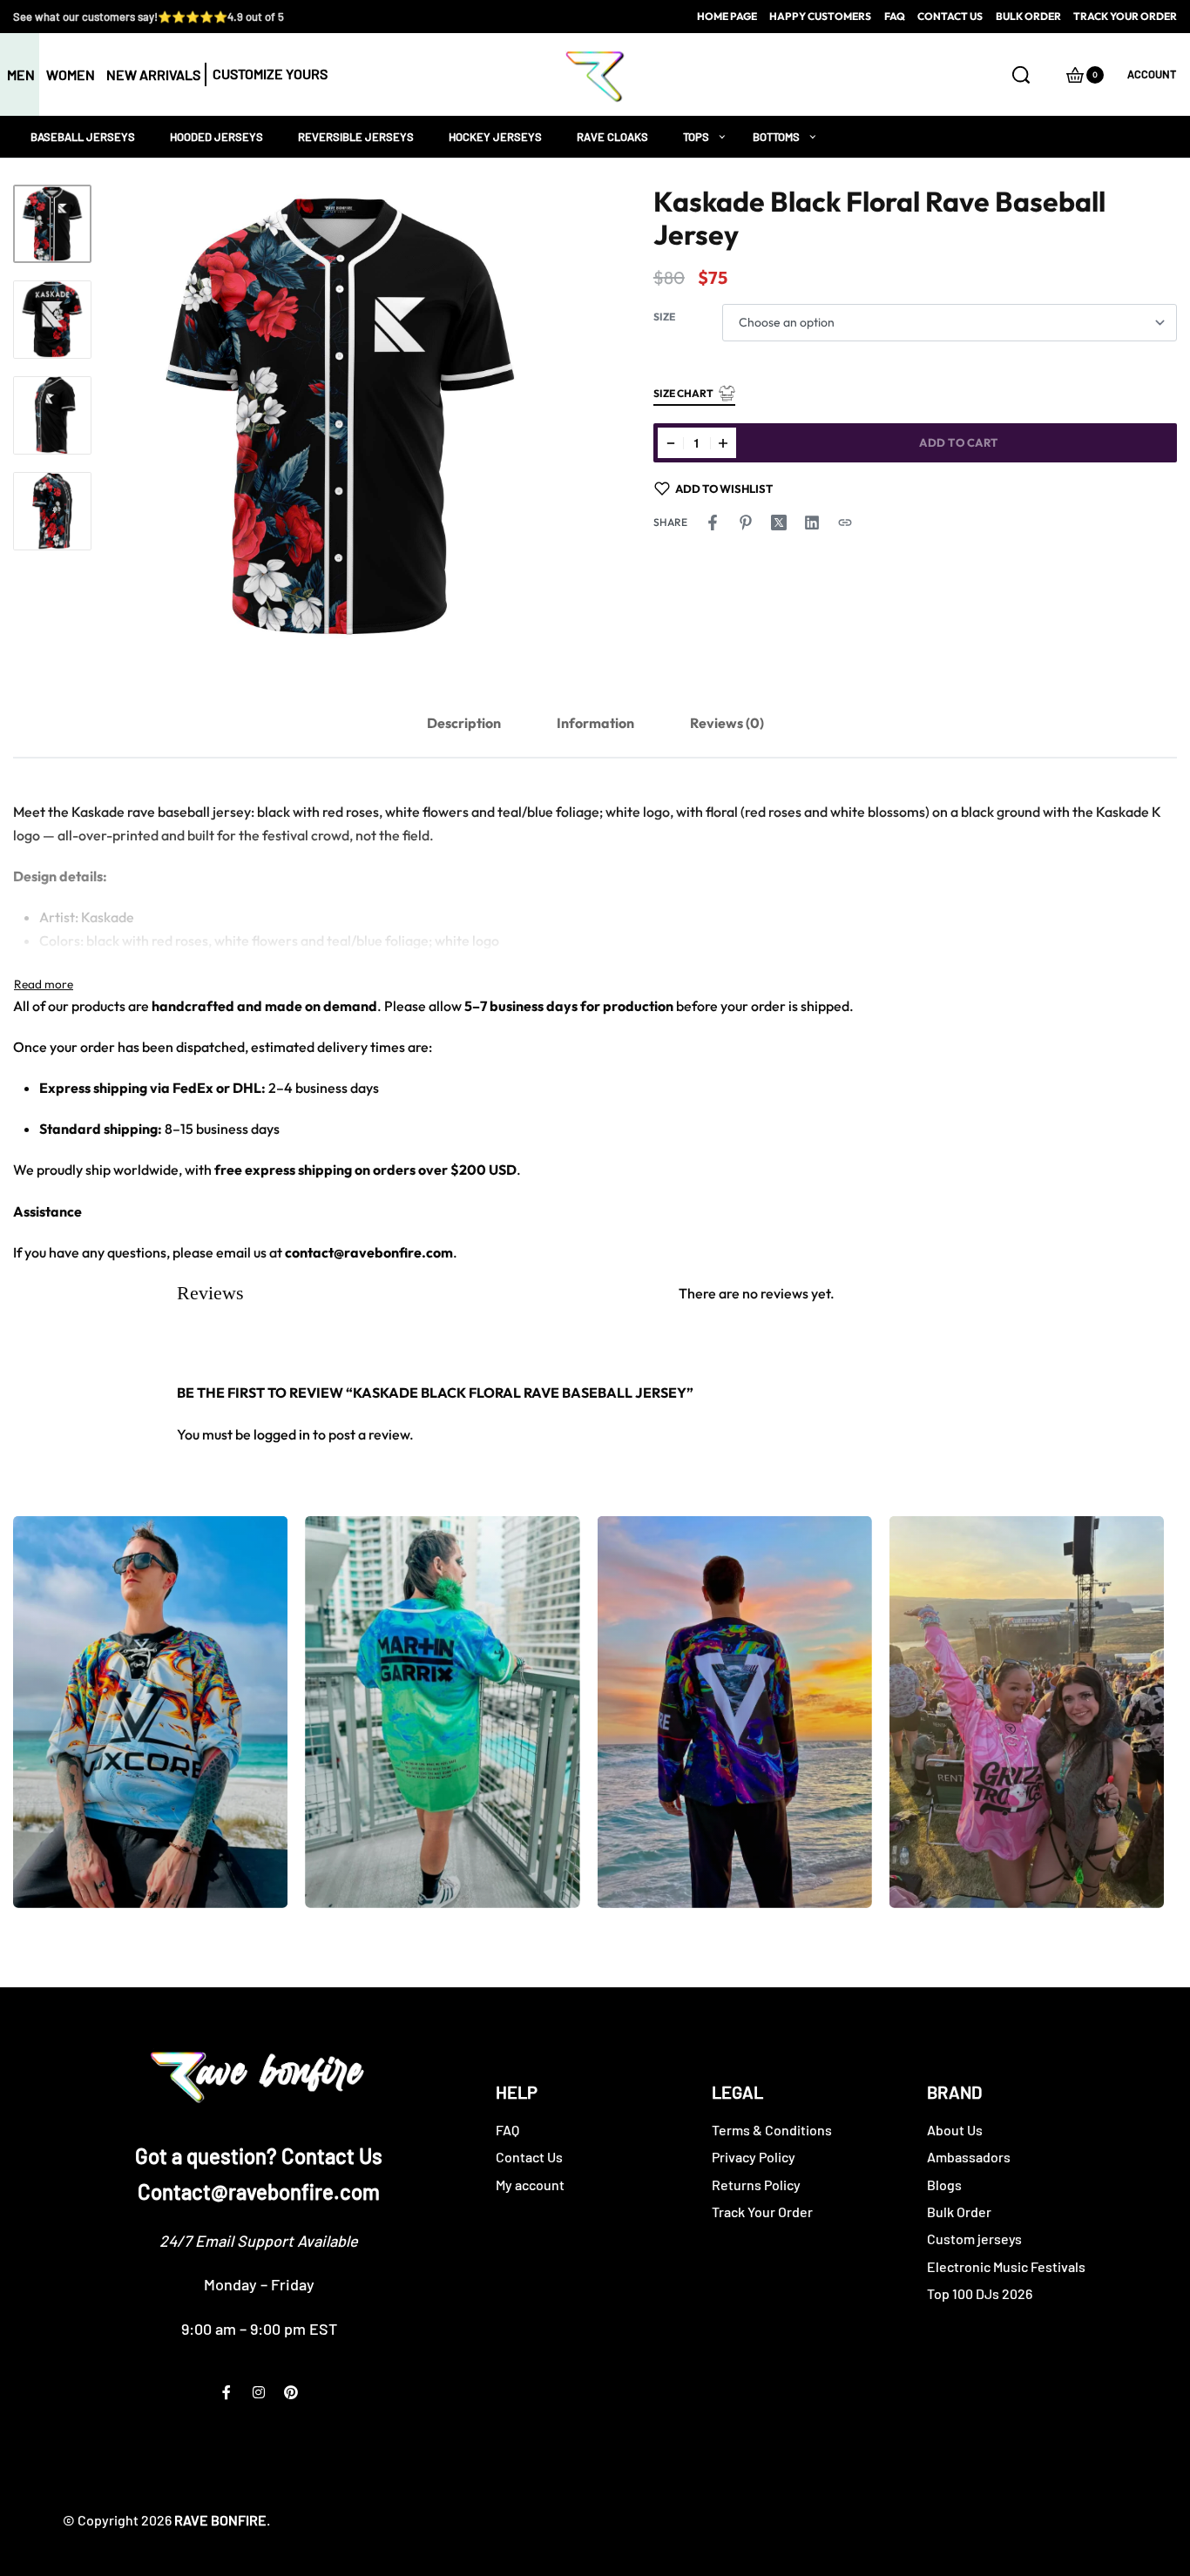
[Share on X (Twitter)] (779, 523)
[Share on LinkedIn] (812, 523)
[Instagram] (259, 2392)
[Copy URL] (845, 523)
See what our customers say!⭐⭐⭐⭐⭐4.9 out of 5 (149, 17)
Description (464, 723)
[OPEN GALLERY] (340, 416)
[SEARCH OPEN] (1021, 75)
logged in (282, 1434)
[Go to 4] (52, 511)
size (664, 317)
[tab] (464, 723)
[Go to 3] (52, 415)
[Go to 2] (52, 320)
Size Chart (683, 393)
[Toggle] (44, 984)
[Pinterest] (291, 2392)
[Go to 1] (52, 224)
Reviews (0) (727, 723)
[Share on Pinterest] (746, 523)
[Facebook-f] (227, 2392)
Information (595, 723)
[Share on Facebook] (713, 523)
